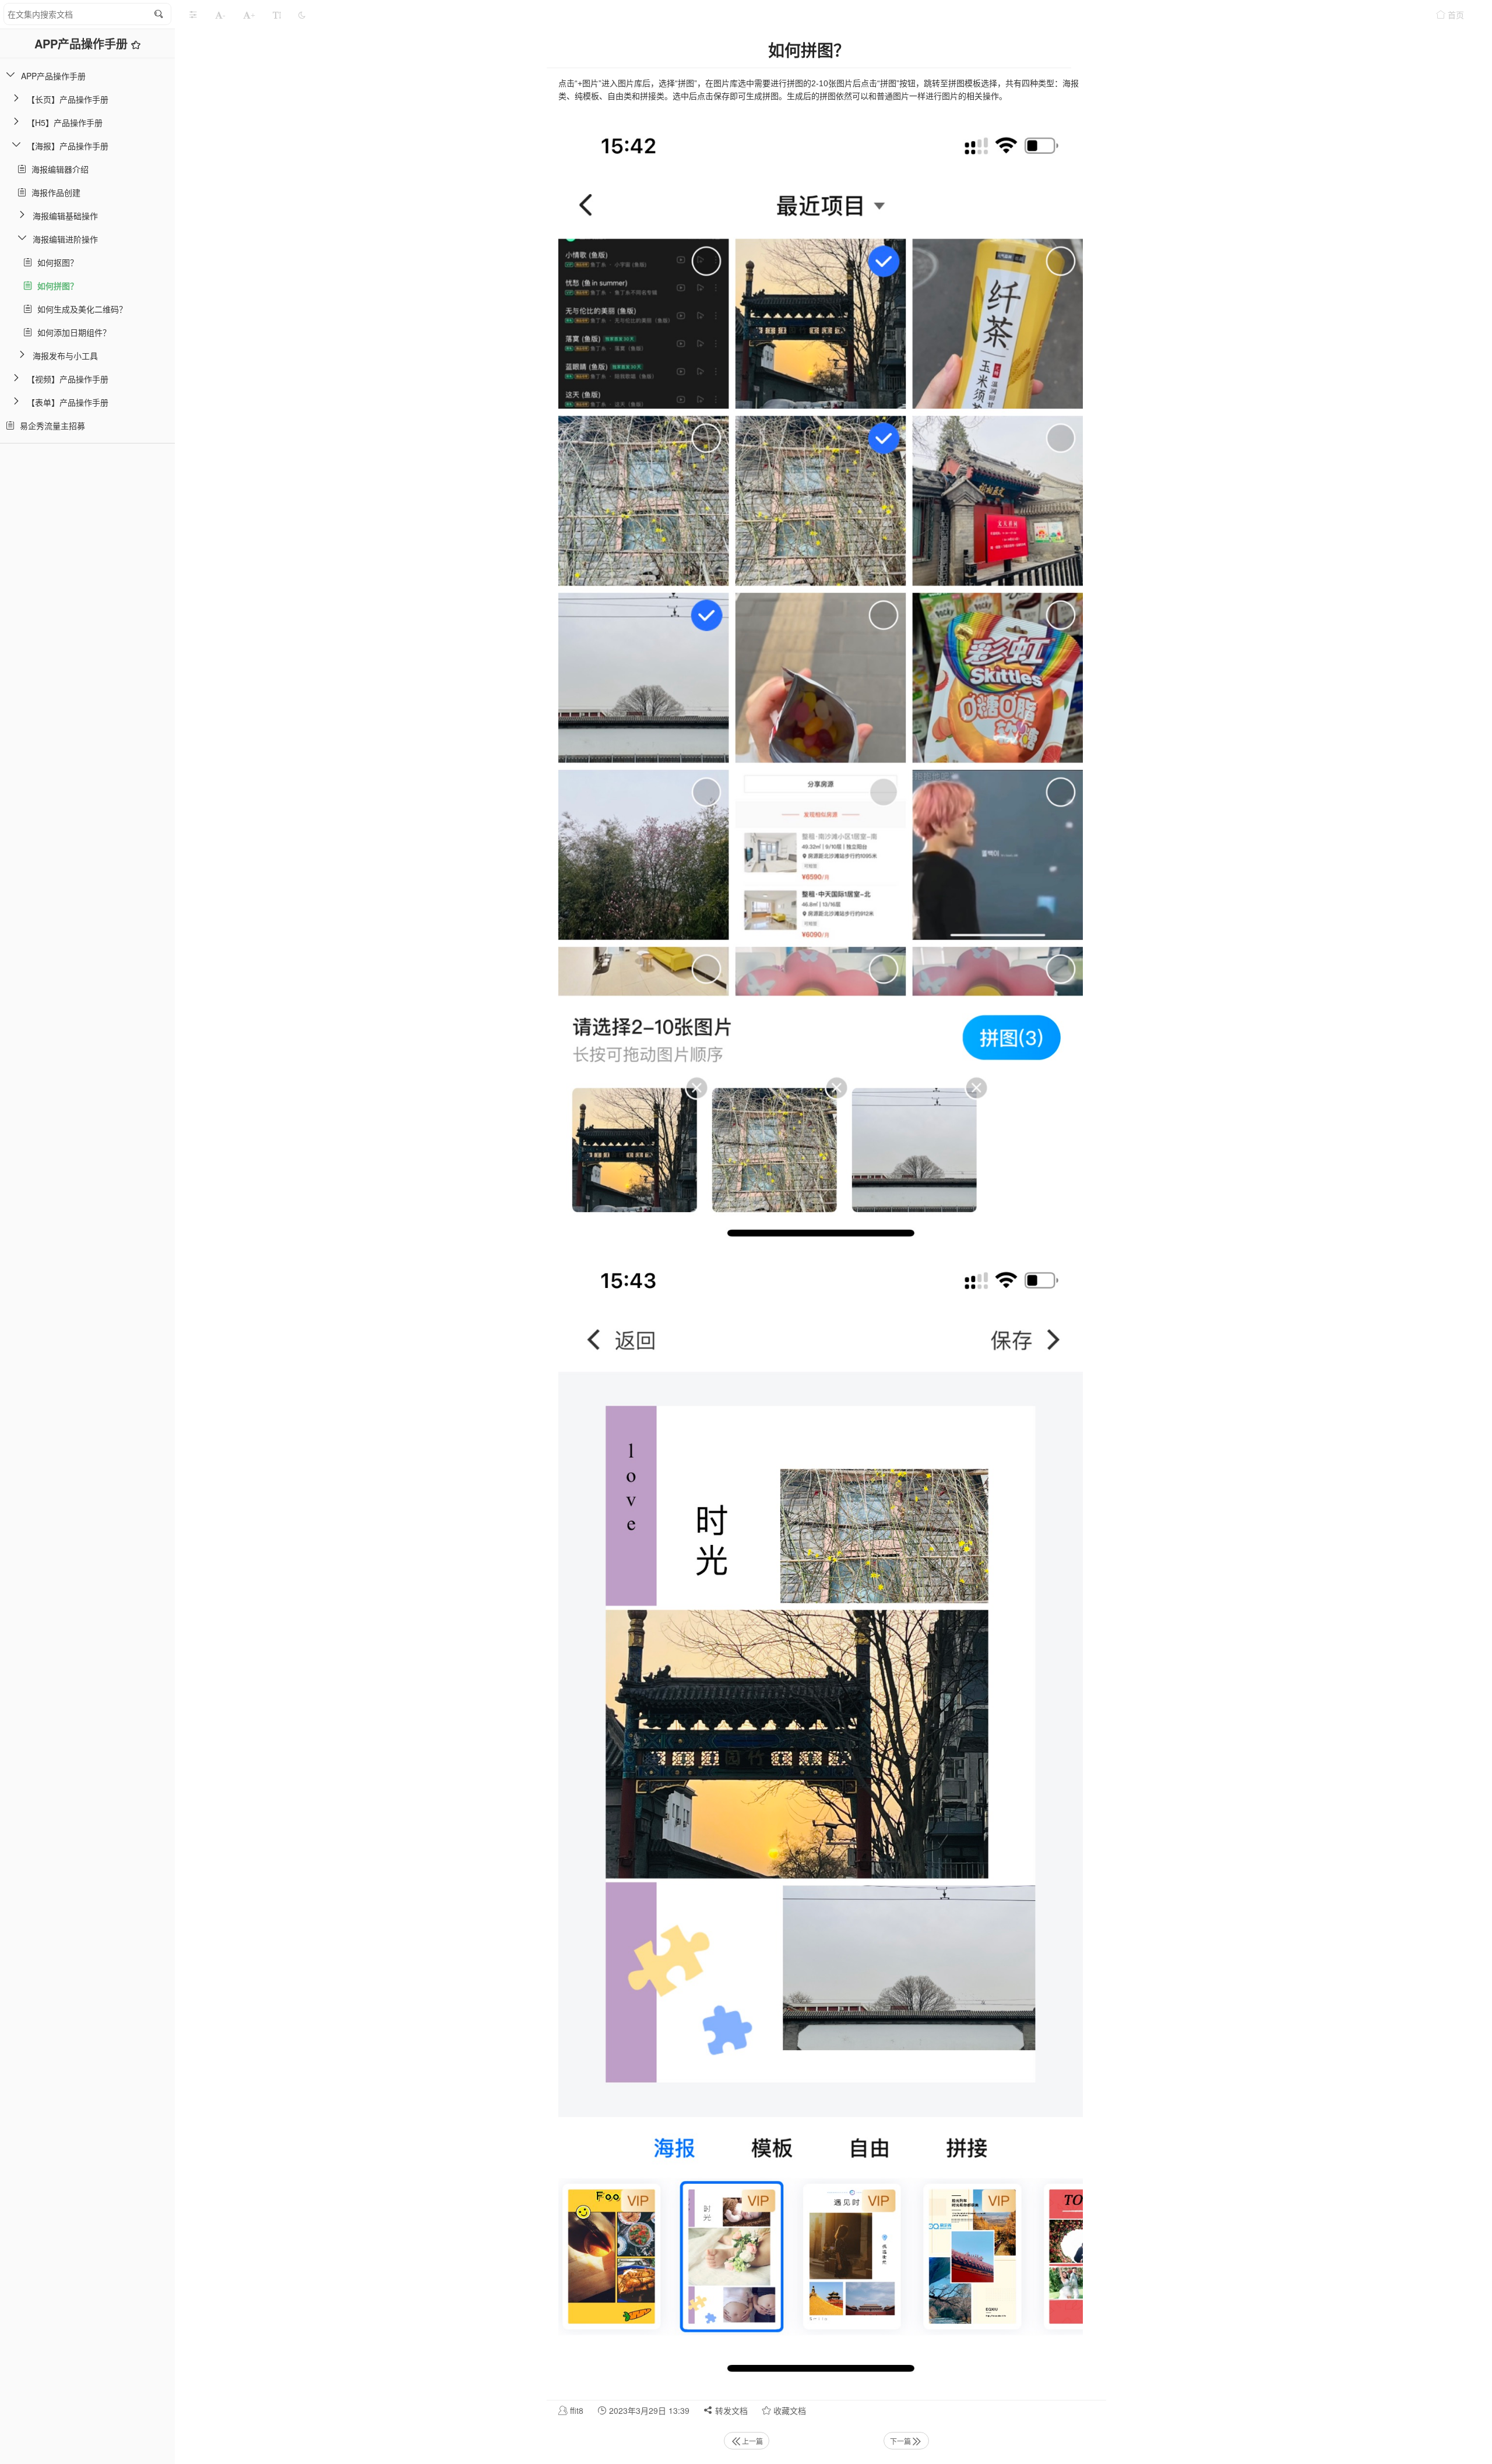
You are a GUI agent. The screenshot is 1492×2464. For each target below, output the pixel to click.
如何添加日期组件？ (72, 332)
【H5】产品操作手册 (65, 122)
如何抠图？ (55, 262)
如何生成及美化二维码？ (80, 309)
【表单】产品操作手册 (68, 402)
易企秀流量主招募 (50, 425)
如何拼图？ (55, 286)
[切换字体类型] (277, 15)
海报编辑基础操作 (65, 216)
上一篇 (752, 2441)
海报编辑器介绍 (58, 169)
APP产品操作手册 (83, 43)
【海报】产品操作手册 (68, 146)
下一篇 (900, 2441)
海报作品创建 (54, 192)
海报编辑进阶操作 (65, 239)
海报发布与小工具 (65, 355)
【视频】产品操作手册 (68, 379)
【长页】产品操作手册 (68, 99)
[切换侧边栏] (193, 15)
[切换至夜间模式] (302, 15)
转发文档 (730, 2410)
